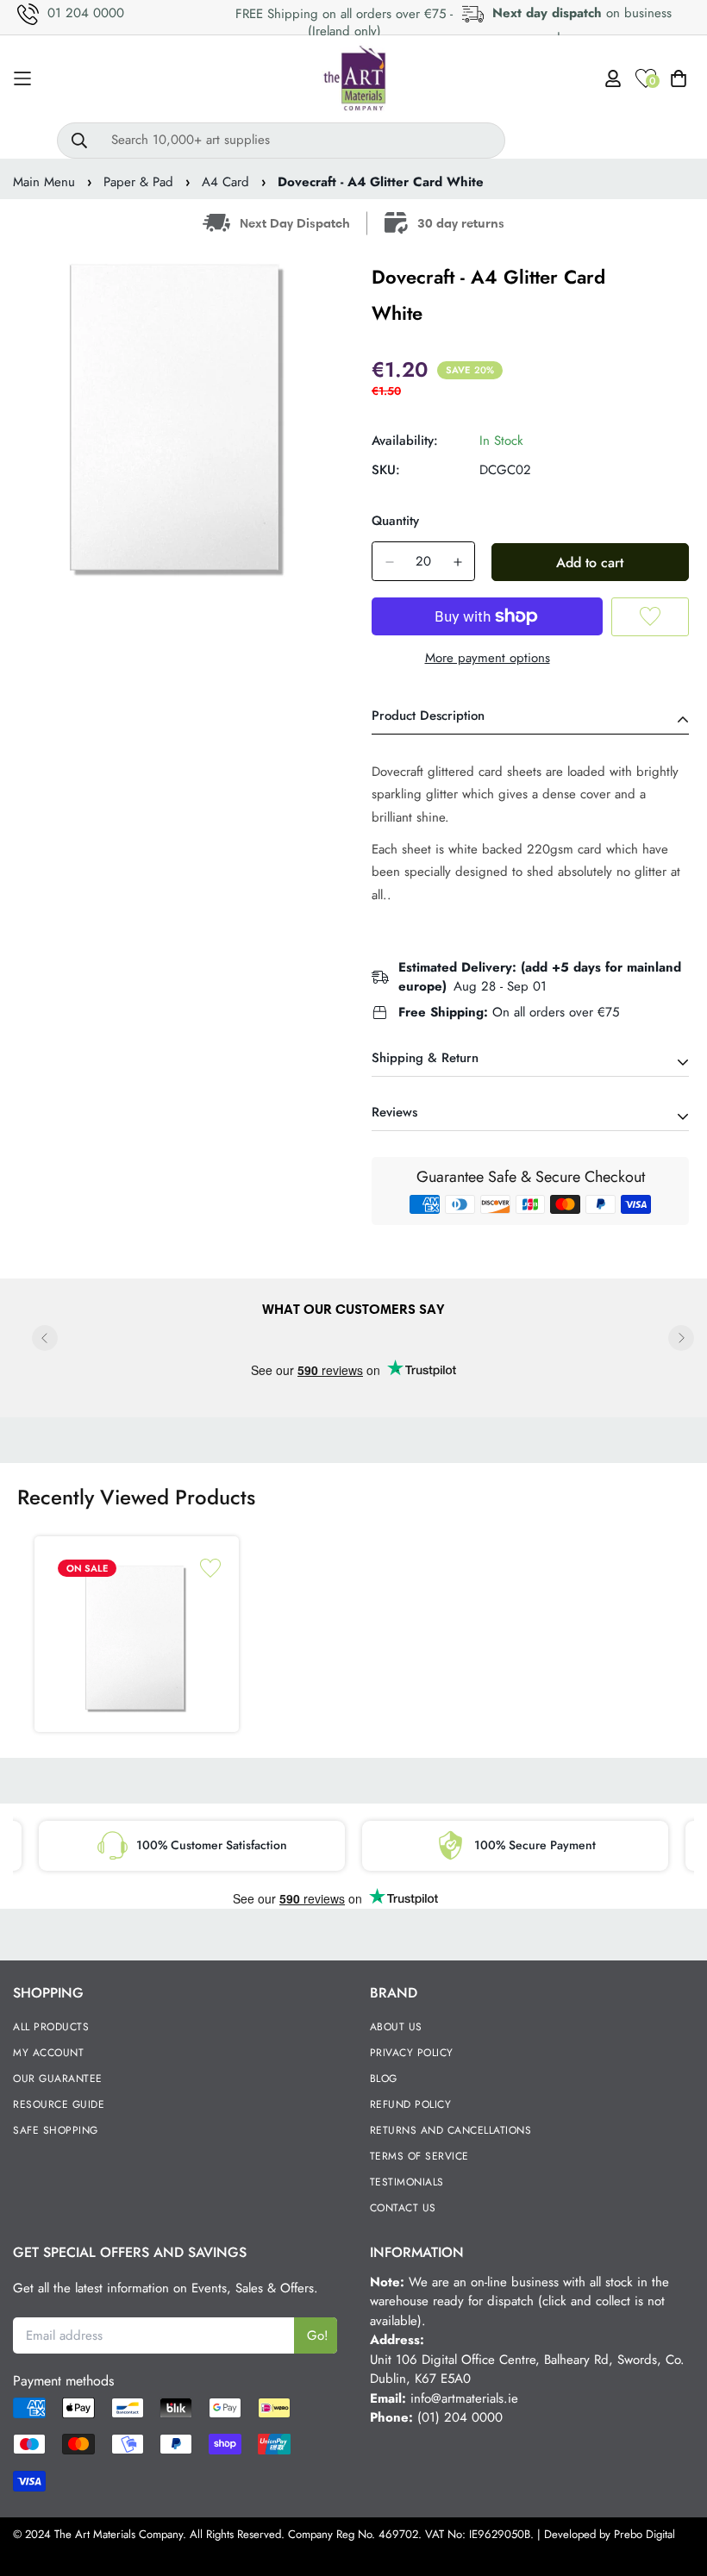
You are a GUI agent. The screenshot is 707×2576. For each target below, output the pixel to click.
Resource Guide (59, 2104)
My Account (48, 2053)
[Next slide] (681, 1338)
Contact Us (403, 2208)
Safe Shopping (56, 2130)
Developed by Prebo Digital (610, 2534)
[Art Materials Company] (354, 79)
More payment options (488, 658)
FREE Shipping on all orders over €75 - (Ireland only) (344, 22)
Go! (318, 2335)
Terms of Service (419, 2156)
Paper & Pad (138, 182)
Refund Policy (411, 2104)
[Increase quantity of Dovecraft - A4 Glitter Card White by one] (457, 562)
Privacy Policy (412, 2053)
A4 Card (225, 182)
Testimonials (407, 2182)
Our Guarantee (58, 2079)
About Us (396, 2027)
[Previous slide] (45, 1338)
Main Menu (44, 182)
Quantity (395, 521)
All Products (51, 2027)
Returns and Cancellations (451, 2130)
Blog (384, 2079)
